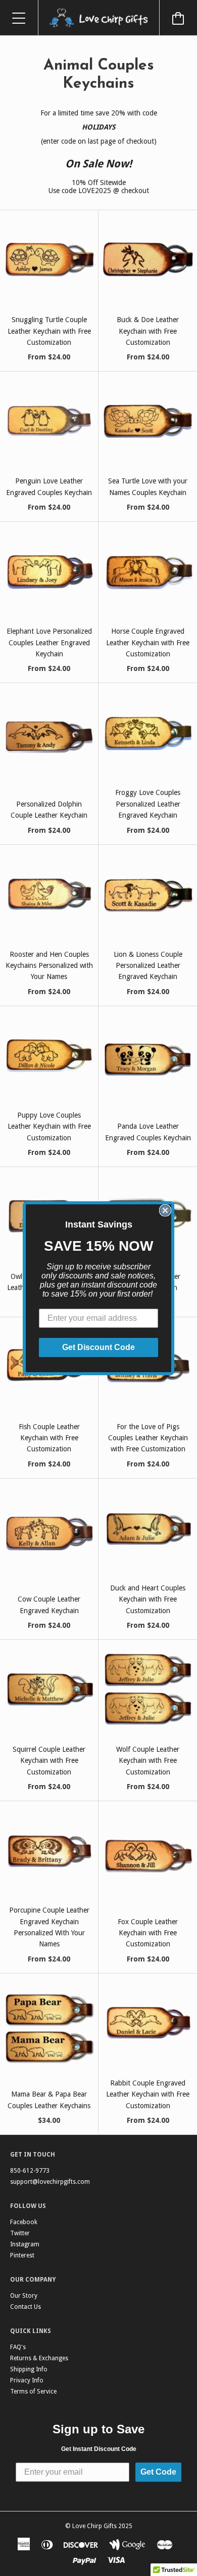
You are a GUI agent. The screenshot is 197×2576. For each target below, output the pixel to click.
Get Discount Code (98, 1347)
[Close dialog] (165, 1210)
